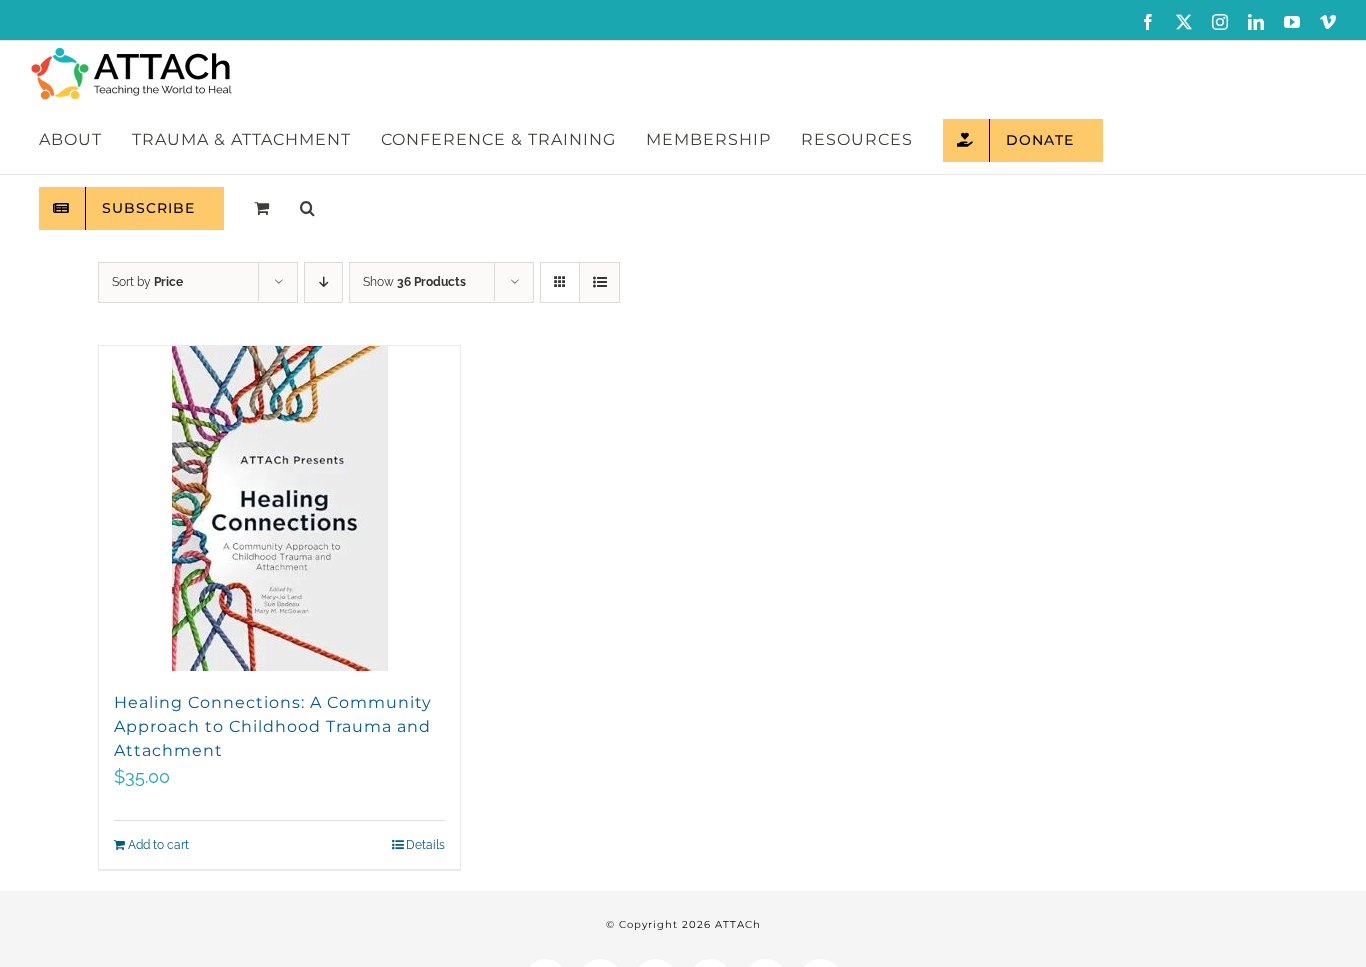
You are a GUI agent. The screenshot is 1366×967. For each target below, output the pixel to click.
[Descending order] (323, 282)
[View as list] (599, 282)
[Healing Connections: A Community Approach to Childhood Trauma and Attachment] (279, 508)
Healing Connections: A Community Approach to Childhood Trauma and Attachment (273, 726)
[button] (307, 208)
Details (425, 845)
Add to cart (158, 845)
